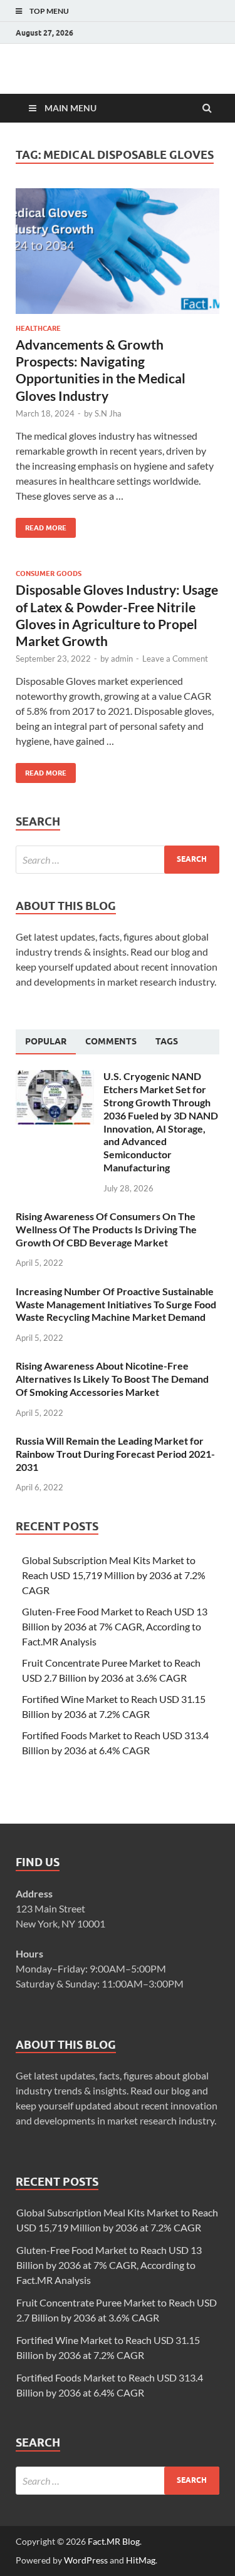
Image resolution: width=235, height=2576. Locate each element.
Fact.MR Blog (114, 2541)
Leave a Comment (175, 659)
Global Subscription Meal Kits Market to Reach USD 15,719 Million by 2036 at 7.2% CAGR (114, 1575)
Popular (46, 1041)
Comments (111, 1041)
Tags (167, 1041)
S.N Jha (108, 413)
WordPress (86, 2560)
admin (122, 659)
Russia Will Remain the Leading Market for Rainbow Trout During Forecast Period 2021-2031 (115, 1454)
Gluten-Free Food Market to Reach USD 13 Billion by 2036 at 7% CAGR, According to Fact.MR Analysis (115, 1626)
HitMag (141, 2560)
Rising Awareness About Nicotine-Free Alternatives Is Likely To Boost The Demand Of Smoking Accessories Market (112, 1379)
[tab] (46, 1042)
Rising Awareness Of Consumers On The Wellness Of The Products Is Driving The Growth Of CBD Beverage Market (106, 1229)
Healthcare (38, 328)
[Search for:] (118, 860)
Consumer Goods (49, 573)
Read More (41, 525)
